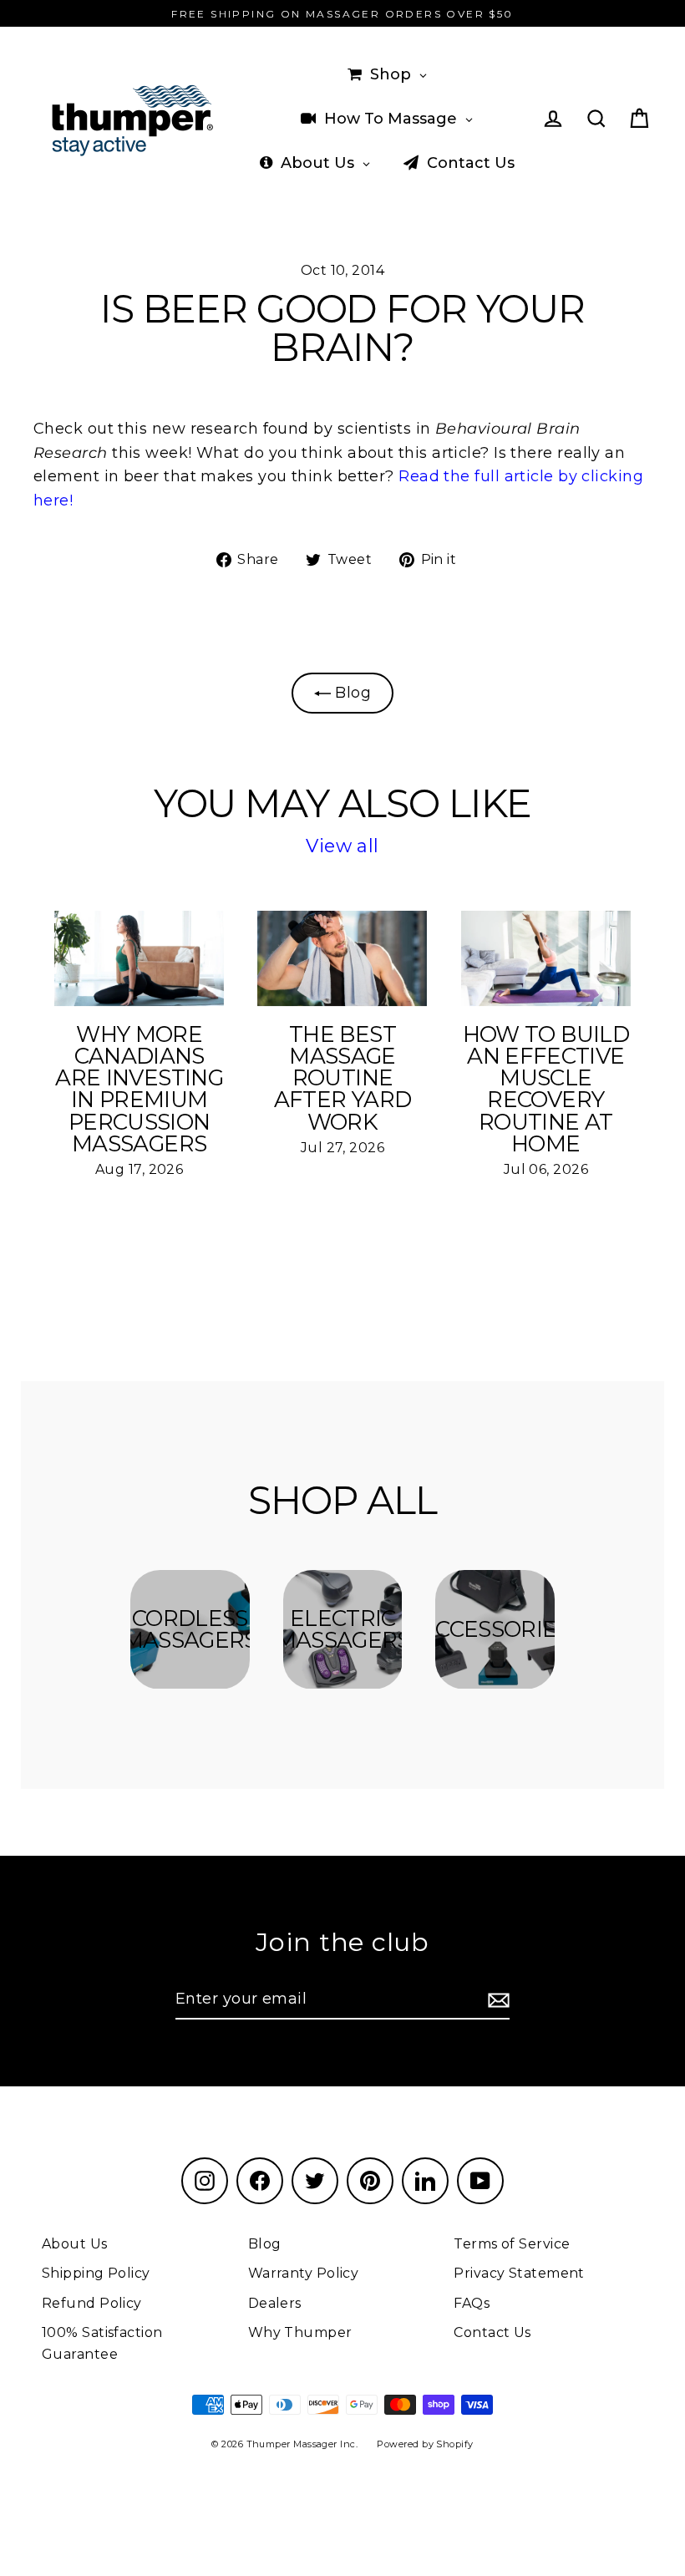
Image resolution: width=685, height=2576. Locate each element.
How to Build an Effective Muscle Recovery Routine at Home (546, 1089)
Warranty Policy (304, 2273)
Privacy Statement (519, 2273)
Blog (351, 693)
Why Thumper (300, 2332)
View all (342, 846)
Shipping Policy (96, 2273)
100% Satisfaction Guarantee (102, 2343)
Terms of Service (512, 2244)
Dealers (275, 2303)
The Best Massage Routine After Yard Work (342, 1078)
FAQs (472, 2303)
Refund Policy (92, 2303)
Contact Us (492, 2332)
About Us (75, 2244)
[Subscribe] (496, 2000)
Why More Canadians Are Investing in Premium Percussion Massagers (139, 1089)
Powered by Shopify (425, 2444)
